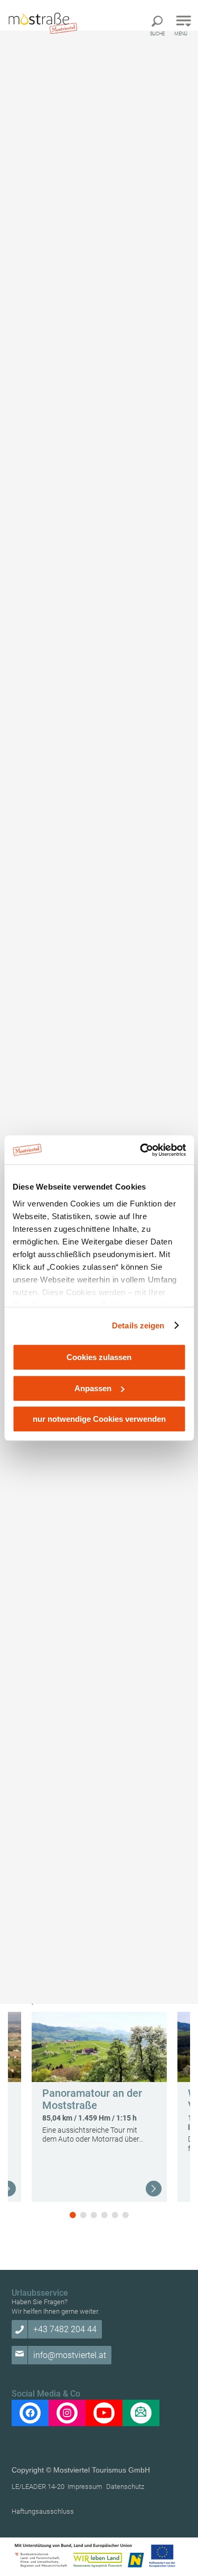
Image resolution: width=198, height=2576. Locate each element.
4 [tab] (105, 2215)
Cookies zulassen (99, 1357)
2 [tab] (83, 2215)
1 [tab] (73, 2215)
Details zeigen (138, 1325)
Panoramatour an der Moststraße (92, 2099)
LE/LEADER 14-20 (38, 2487)
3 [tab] (94, 2215)
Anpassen (93, 1388)
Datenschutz (125, 2487)
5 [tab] (115, 2215)
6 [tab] (126, 2215)
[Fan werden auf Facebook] (30, 2413)
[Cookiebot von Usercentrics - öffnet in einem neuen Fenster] (141, 1150)
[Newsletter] (141, 2413)
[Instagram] (67, 2413)
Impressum (85, 2487)
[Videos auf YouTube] (104, 2413)
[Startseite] (42, 22)
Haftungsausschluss (43, 2511)
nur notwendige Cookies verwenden (99, 1419)
